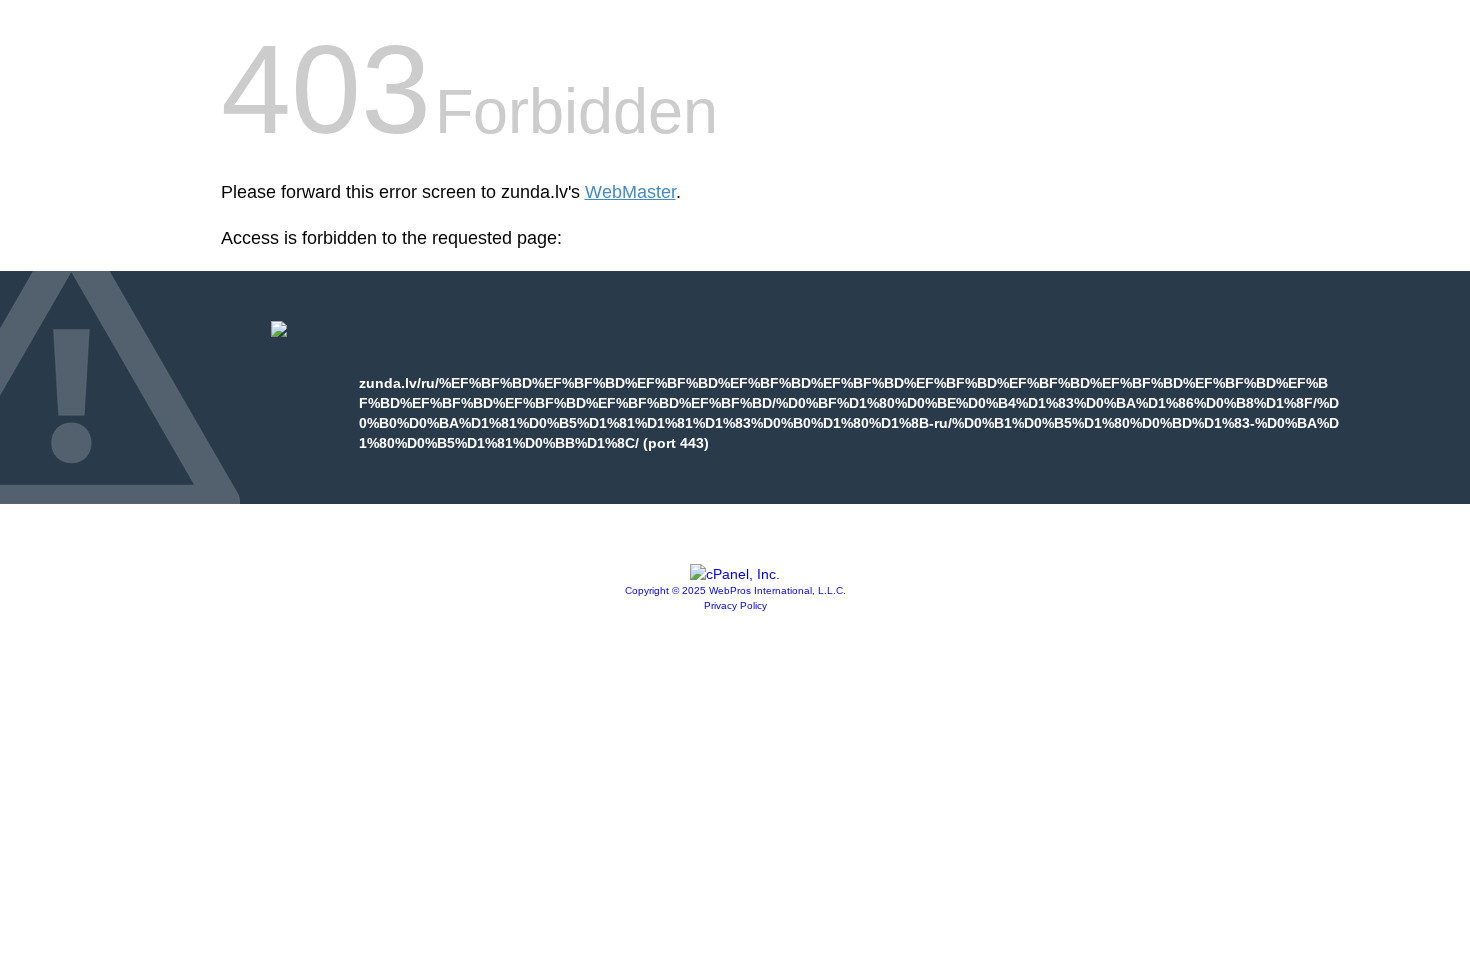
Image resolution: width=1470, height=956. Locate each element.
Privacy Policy (735, 605)
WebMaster (630, 192)
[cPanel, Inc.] (735, 574)
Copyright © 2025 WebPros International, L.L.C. (735, 590)
